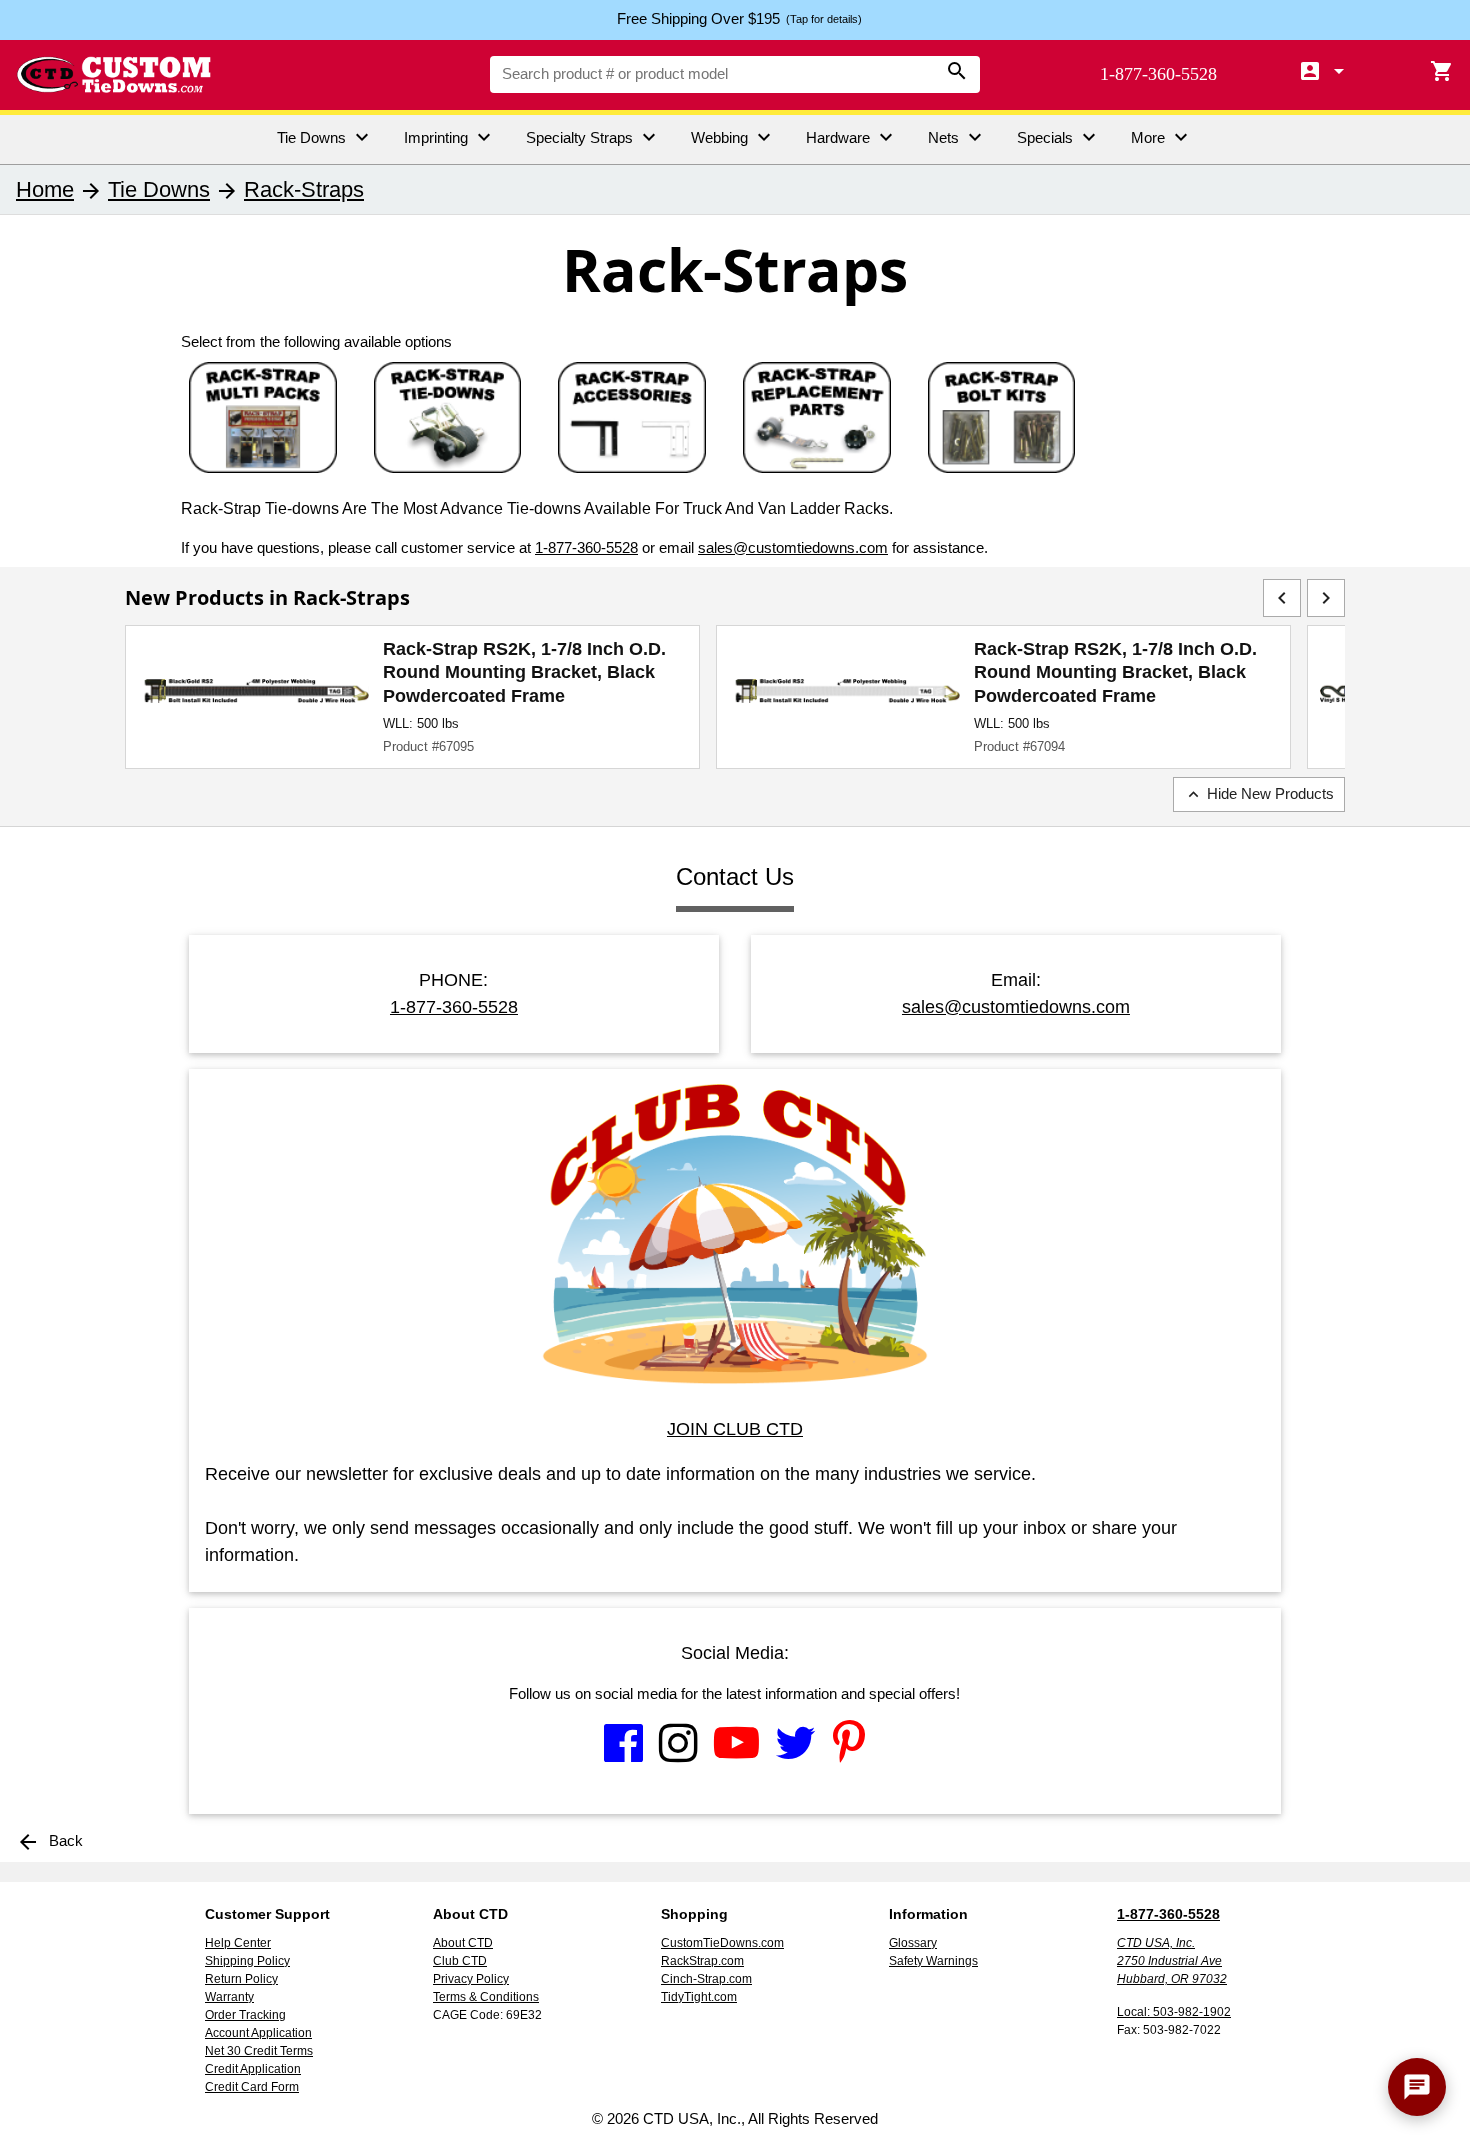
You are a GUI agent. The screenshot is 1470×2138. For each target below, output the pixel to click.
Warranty (229, 1997)
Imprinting (450, 137)
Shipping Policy (247, 1961)
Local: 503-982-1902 (1174, 2012)
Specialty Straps (593, 137)
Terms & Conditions (486, 1997)
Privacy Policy (471, 1979)
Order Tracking (245, 2015)
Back (49, 1840)
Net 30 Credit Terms (259, 2051)
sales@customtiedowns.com (793, 547)
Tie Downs (325, 137)
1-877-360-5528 (1158, 74)
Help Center (238, 1943)
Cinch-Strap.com (706, 1979)
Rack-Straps (304, 189)
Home (45, 189)
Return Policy (241, 1979)
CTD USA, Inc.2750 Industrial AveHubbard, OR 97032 (1172, 1961)
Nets (957, 137)
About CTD (463, 1943)
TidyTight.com (699, 1997)
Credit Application (253, 2069)
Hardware (852, 137)
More (1162, 137)
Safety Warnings (933, 1961)
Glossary (913, 1943)
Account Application (258, 2033)
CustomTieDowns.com (722, 1943)
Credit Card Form (252, 2087)
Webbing (733, 137)
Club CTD (460, 1961)
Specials (1059, 137)
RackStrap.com (702, 1961)
